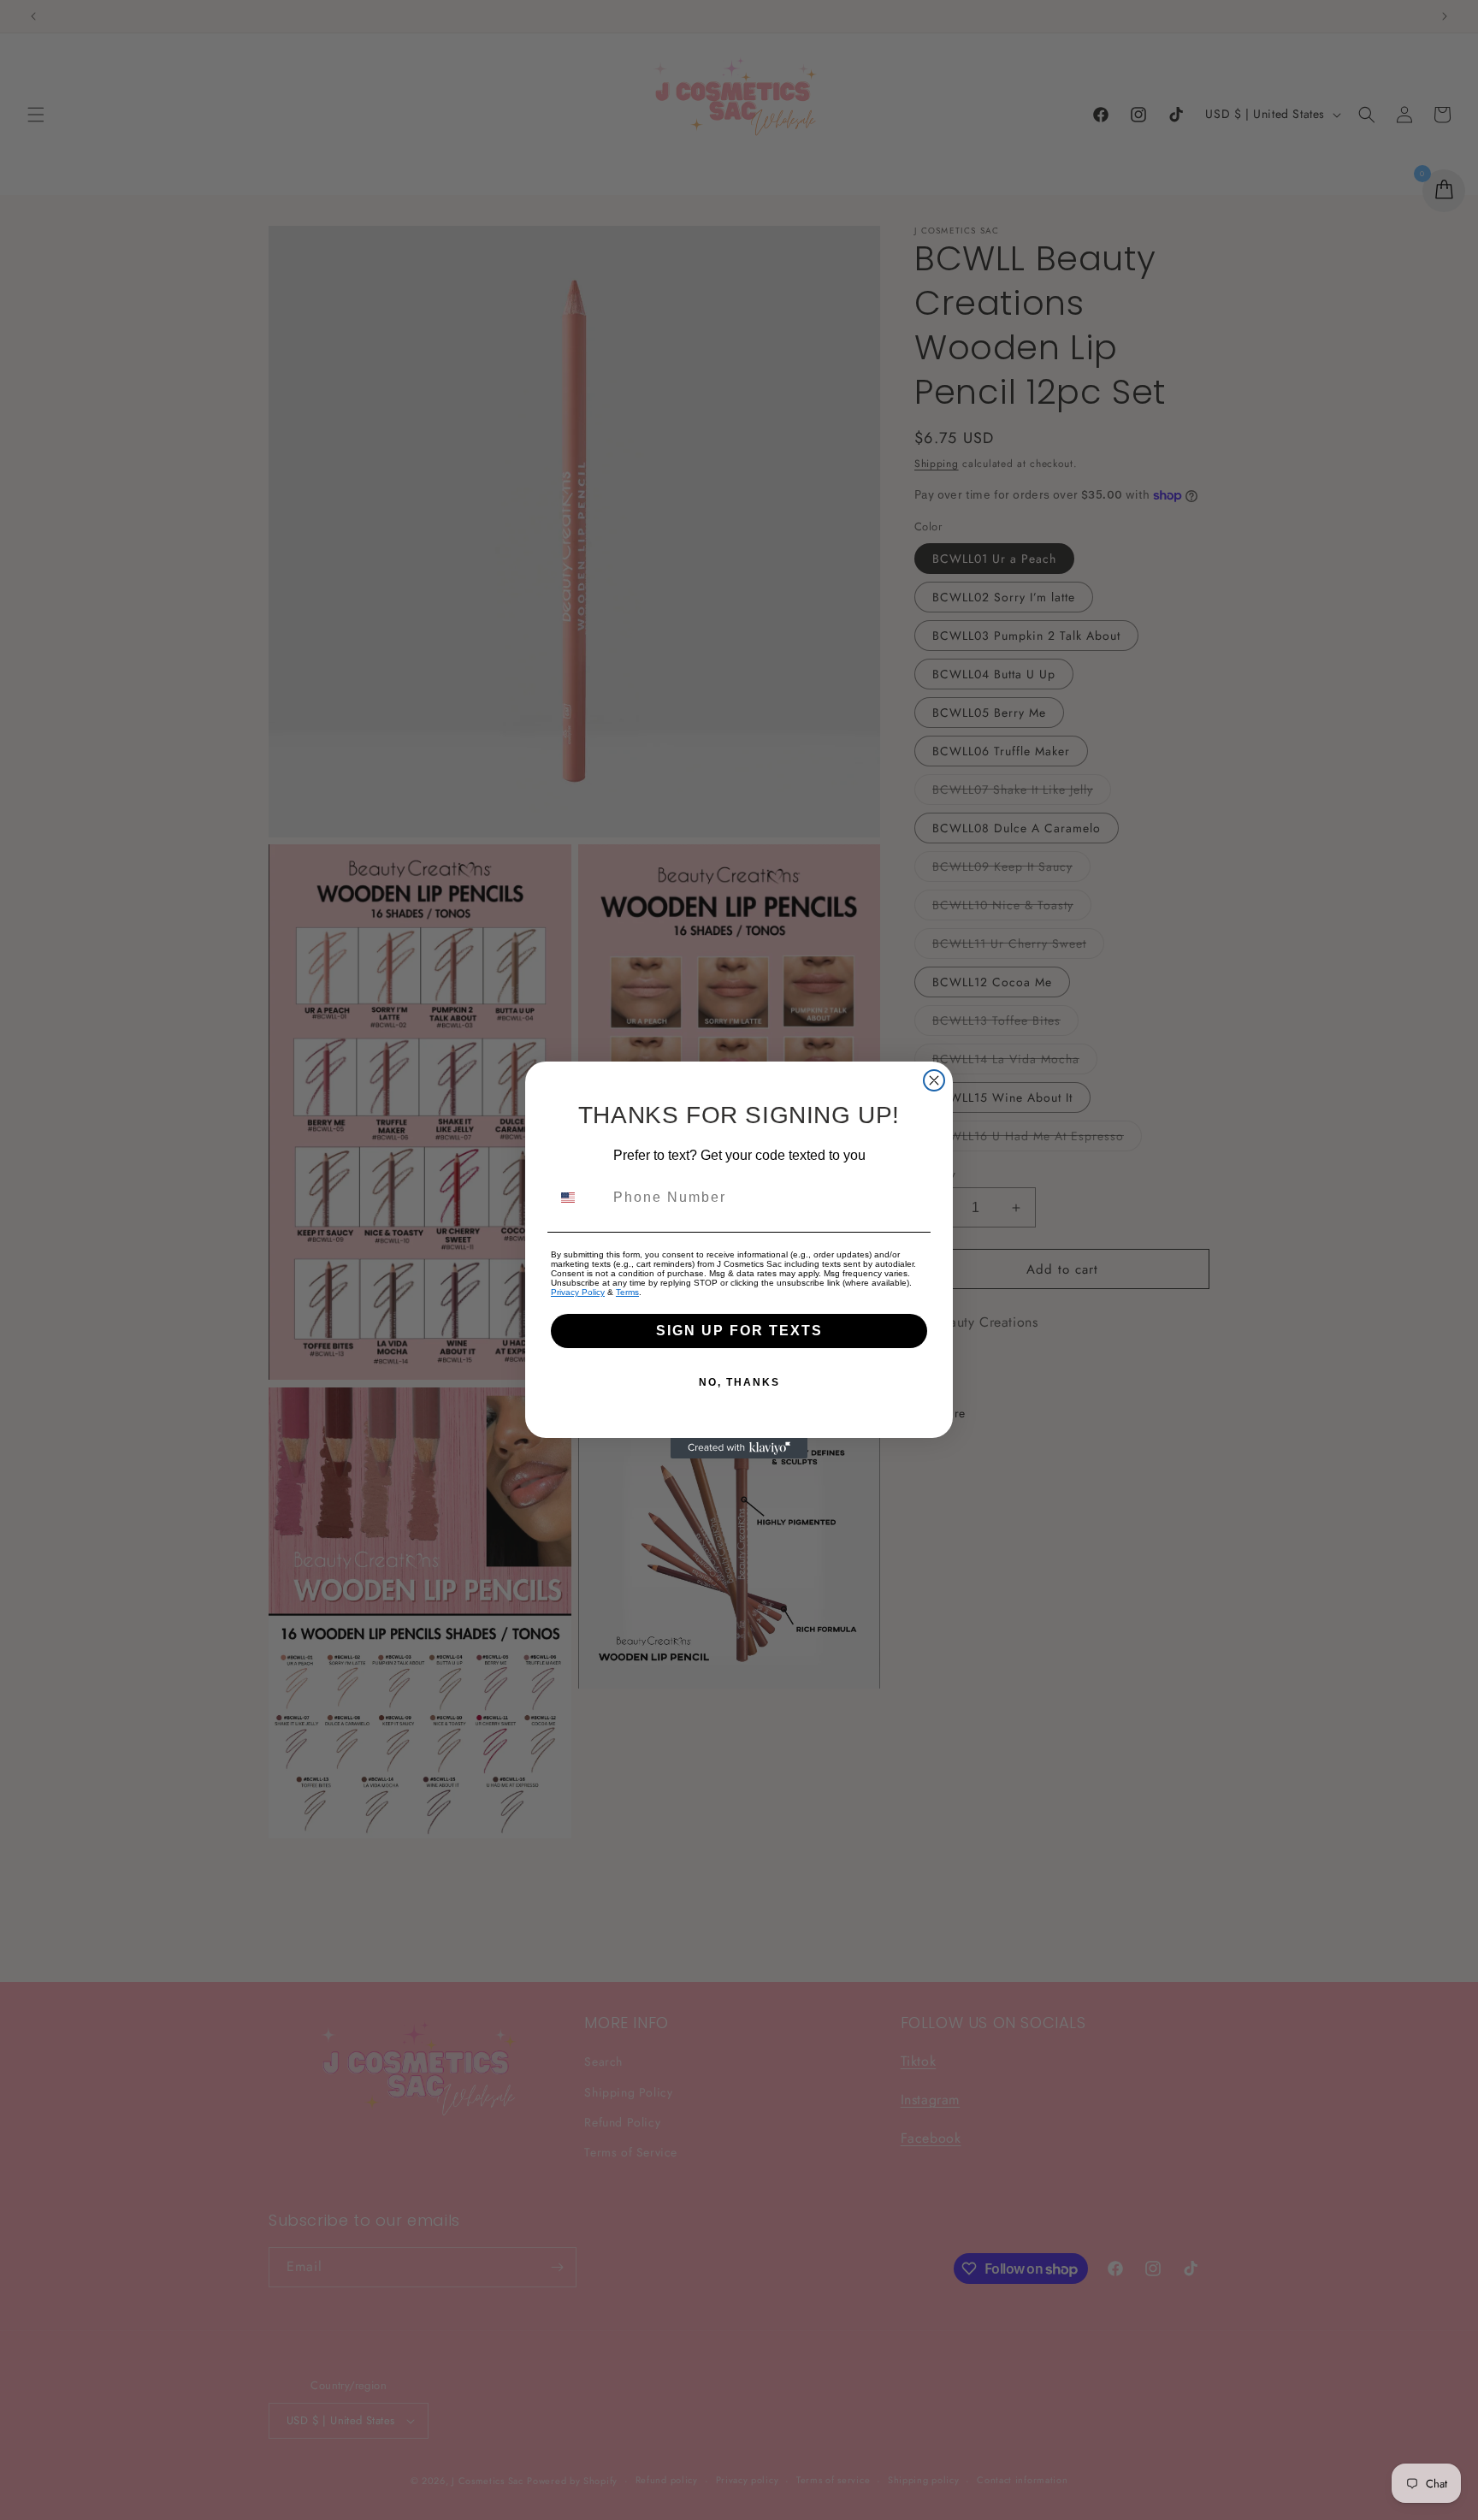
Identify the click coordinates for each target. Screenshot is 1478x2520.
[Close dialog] (934, 1080)
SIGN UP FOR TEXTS (739, 1331)
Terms (627, 1292)
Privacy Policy (578, 1292)
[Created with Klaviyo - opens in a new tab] (739, 1448)
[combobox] (578, 1198)
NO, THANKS (739, 1382)
